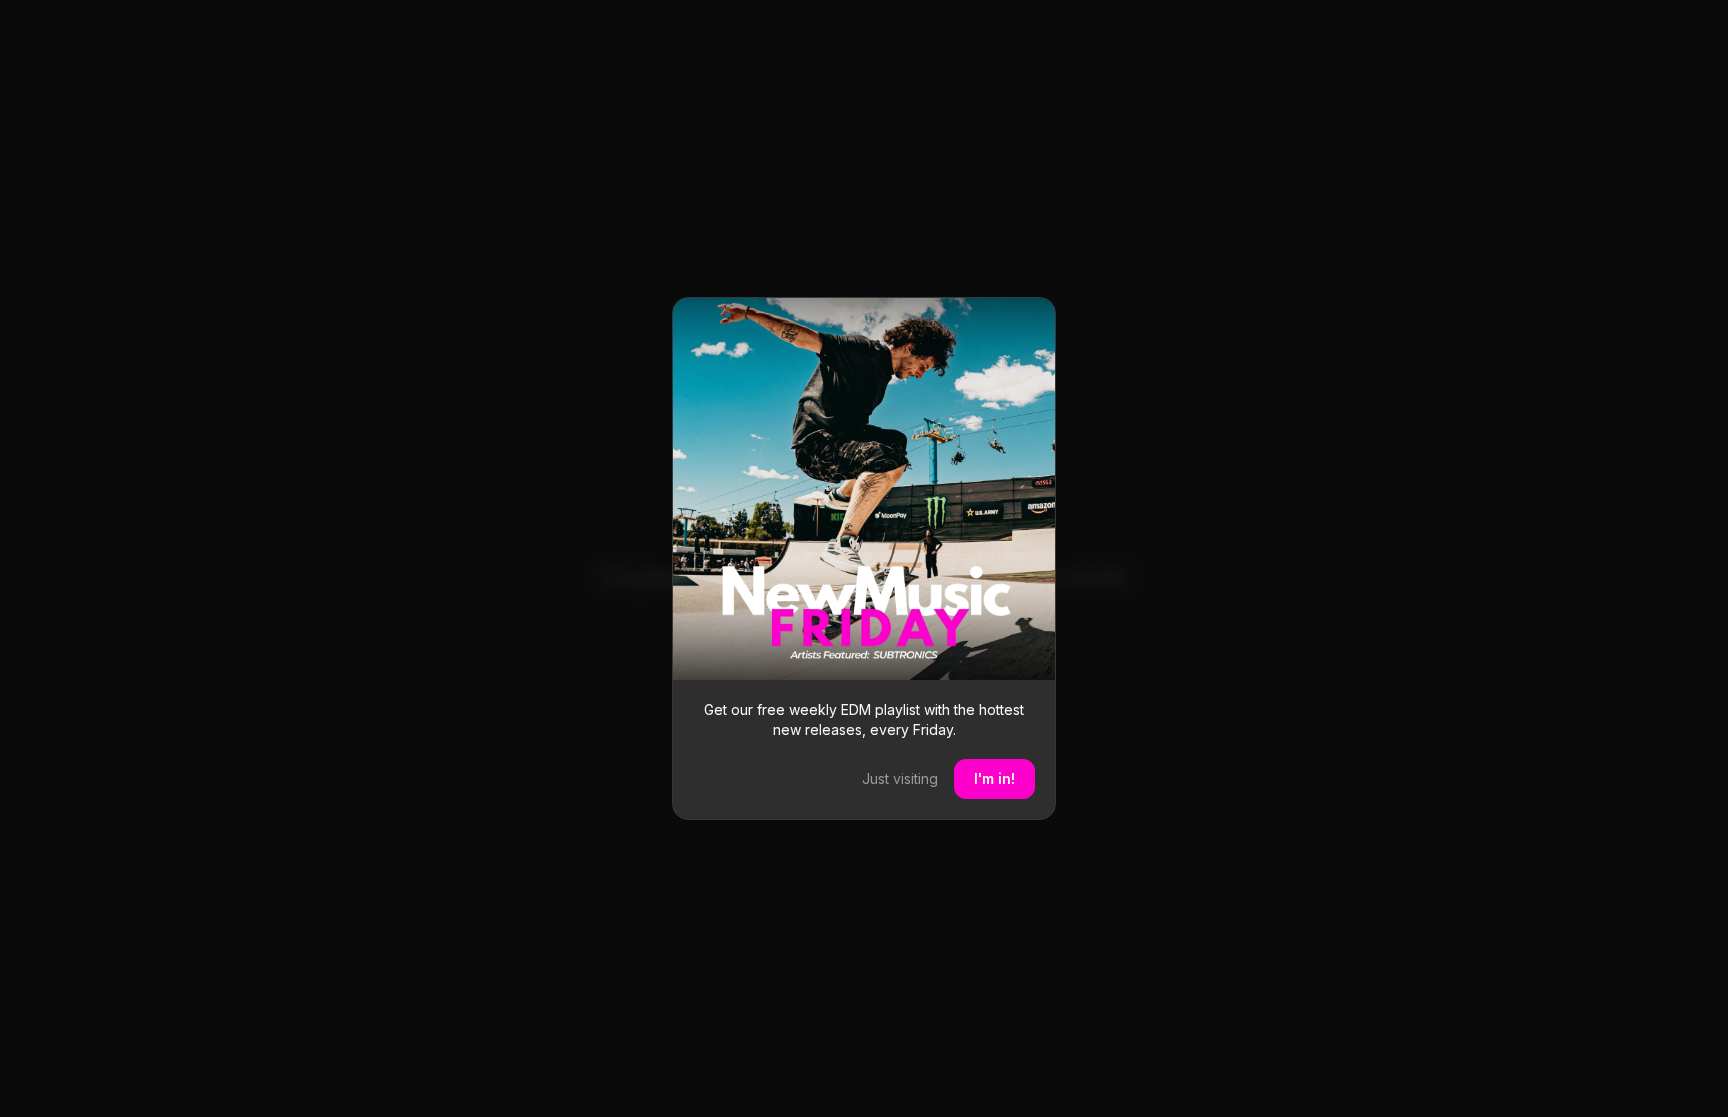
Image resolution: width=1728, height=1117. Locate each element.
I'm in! (994, 778)
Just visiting (900, 778)
